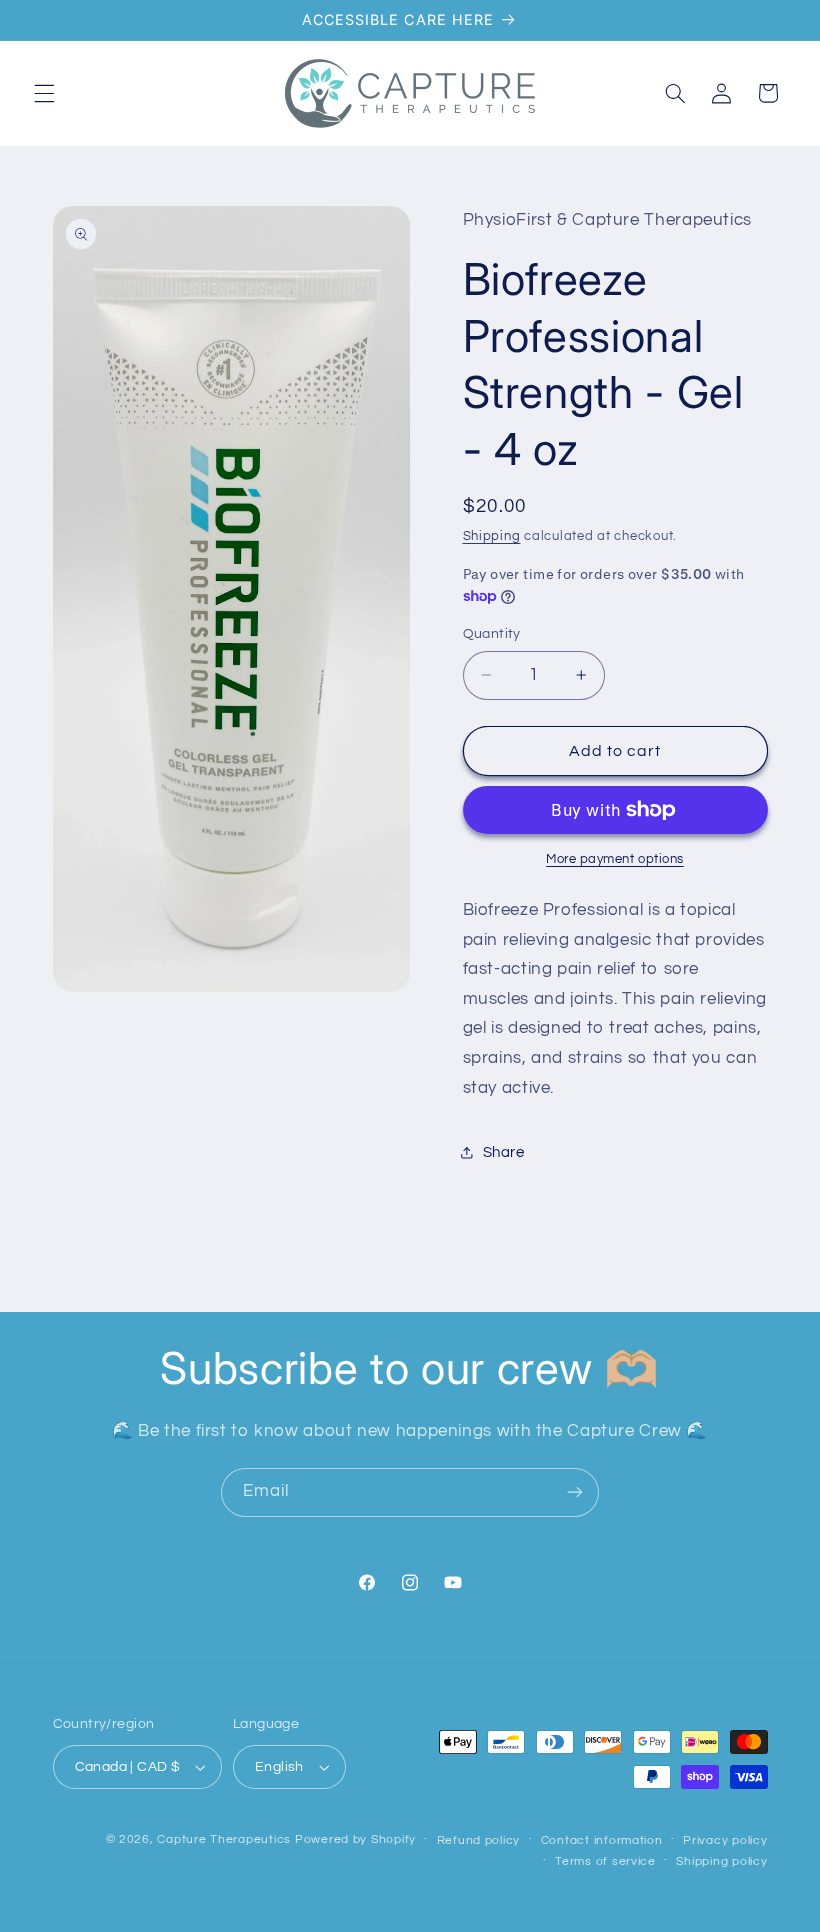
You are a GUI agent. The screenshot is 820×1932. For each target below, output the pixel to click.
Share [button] (504, 1152)
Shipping (492, 536)
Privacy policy (725, 1840)
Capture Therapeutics (224, 1839)
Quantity (492, 634)
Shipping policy (721, 1861)
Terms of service (605, 1861)
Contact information (602, 1840)
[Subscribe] (575, 1492)
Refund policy (479, 1840)
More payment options (615, 859)
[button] (44, 93)
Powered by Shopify (355, 1839)
